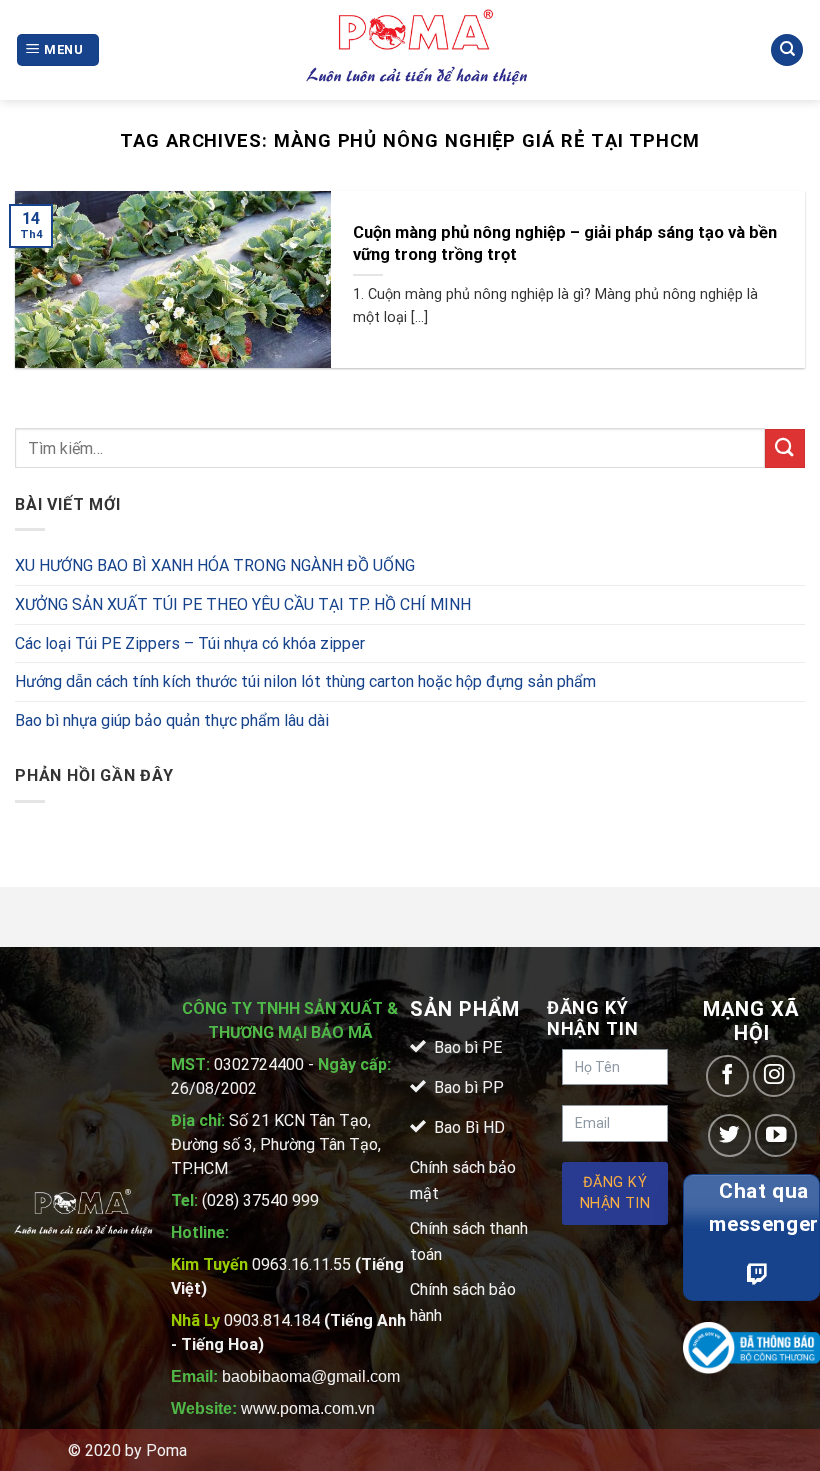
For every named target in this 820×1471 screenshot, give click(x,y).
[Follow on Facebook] (727, 1076)
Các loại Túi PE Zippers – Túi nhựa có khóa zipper (190, 643)
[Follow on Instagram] (774, 1076)
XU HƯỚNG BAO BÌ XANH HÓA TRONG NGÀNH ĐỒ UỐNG (215, 565)
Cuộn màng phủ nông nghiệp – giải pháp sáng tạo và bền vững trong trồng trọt (565, 243)
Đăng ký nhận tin (615, 1193)
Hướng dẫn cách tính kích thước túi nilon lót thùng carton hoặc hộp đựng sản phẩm (305, 681)
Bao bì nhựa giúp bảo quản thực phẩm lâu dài (172, 720)
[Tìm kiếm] (787, 50)
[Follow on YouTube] (776, 1135)
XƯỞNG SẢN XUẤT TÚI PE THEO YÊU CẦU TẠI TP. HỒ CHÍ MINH (243, 604)
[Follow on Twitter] (729, 1135)
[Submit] (785, 448)
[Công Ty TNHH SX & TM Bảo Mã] (418, 50)
